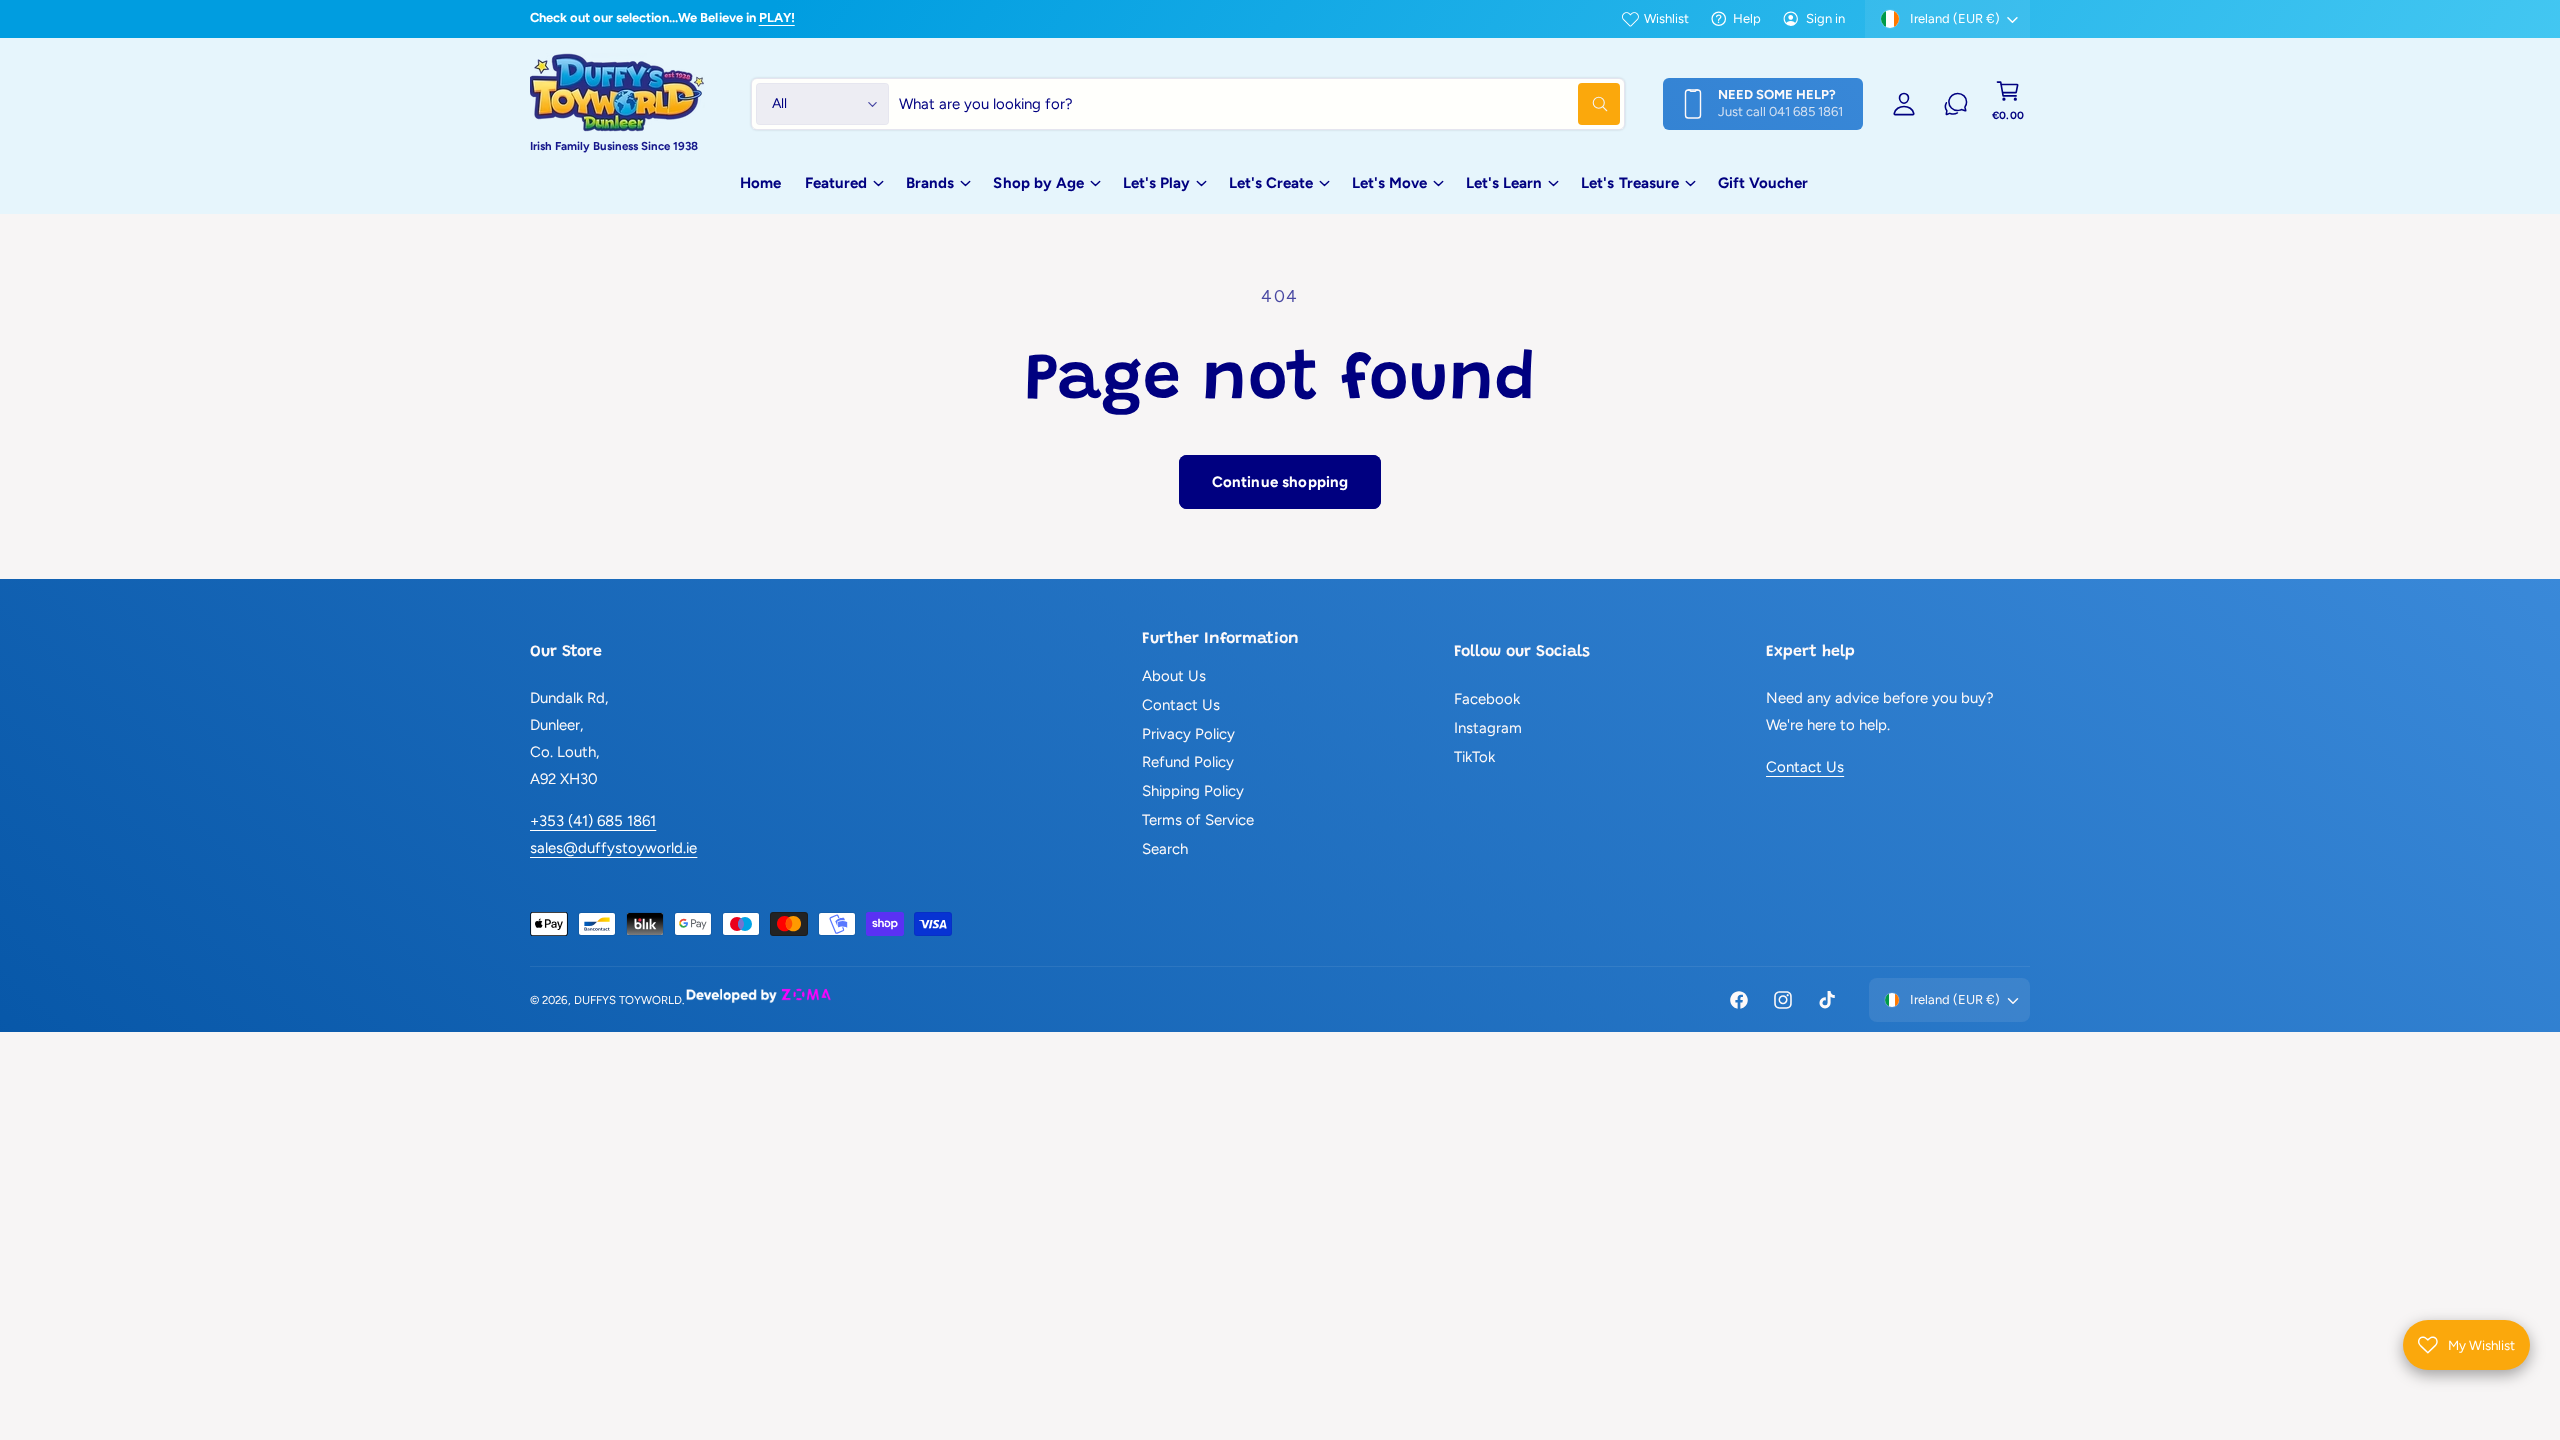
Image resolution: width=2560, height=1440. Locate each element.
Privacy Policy (1188, 734)
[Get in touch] (1956, 104)
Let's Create (1271, 183)
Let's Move (1389, 183)
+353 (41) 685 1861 (593, 821)
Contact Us (1181, 705)
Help (1747, 18)
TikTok (1474, 757)
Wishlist (1666, 18)
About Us (1174, 676)
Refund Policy (1188, 762)
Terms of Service (1198, 820)
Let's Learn (1504, 183)
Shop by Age (1038, 183)
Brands (930, 183)
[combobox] (1259, 104)
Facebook (1487, 699)
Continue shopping (1280, 482)
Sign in (1825, 18)
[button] (2008, 104)
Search (1165, 849)
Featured (836, 183)
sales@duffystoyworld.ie (613, 848)
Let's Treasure (1629, 183)
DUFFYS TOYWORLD (628, 1000)
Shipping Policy (1193, 791)
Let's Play (1156, 183)
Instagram (1488, 728)
